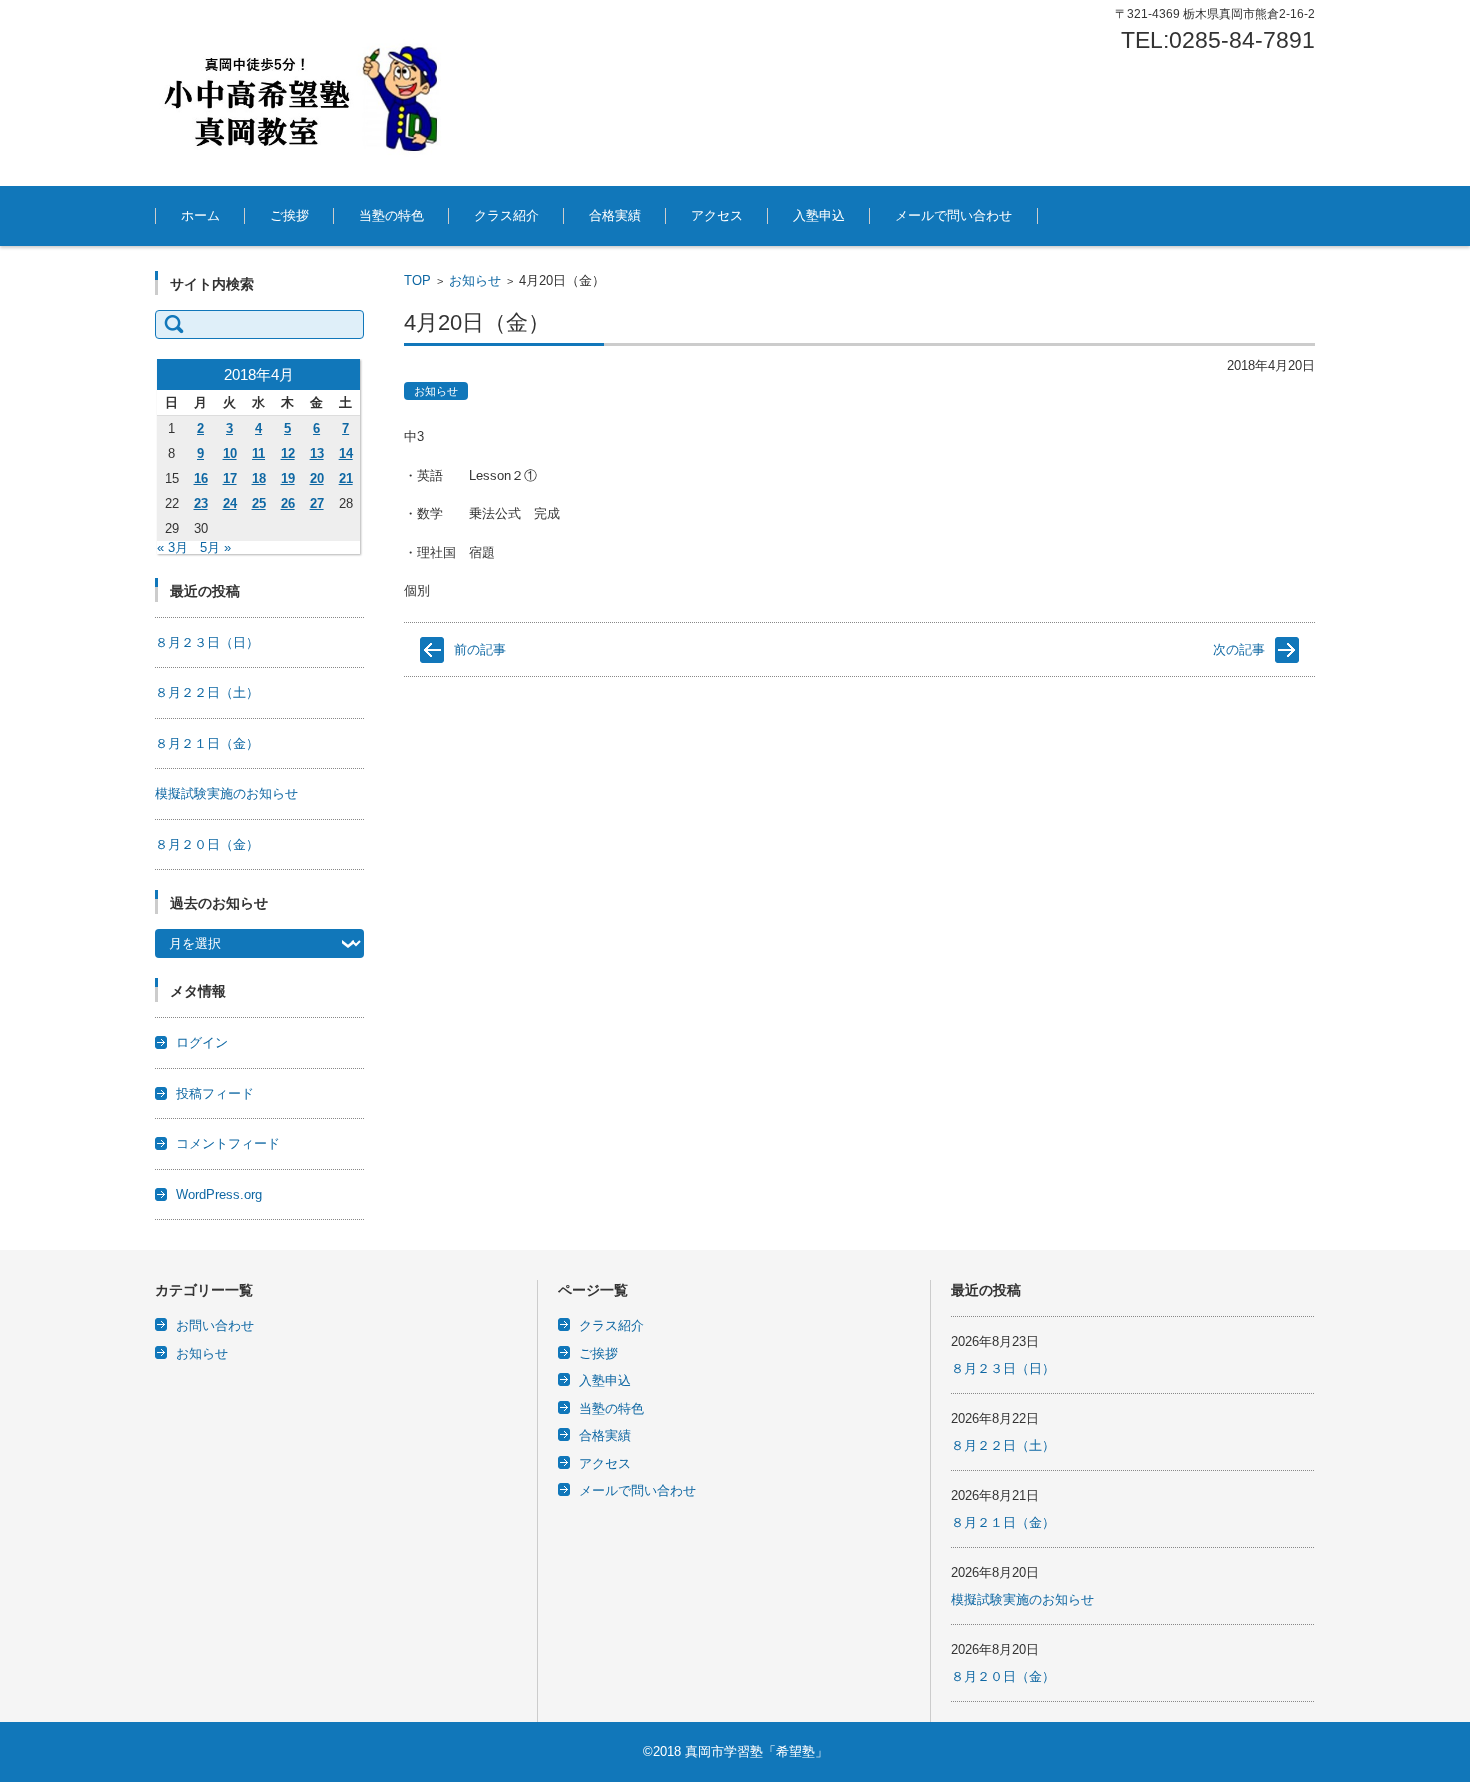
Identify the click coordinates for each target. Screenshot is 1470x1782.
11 (258, 453)
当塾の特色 (391, 215)
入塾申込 (819, 215)
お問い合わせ (215, 1325)
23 (201, 503)
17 (230, 478)
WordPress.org (219, 1194)
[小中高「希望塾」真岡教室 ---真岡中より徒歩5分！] (305, 93)
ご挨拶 (289, 215)
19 (288, 478)
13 (317, 453)
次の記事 (1239, 649)
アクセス (717, 215)
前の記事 (480, 649)
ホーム (200, 215)
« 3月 (172, 547)
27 (317, 503)
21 (346, 478)
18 (259, 478)
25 (259, 503)
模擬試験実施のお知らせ (226, 793)
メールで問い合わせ (953, 215)
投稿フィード (215, 1093)
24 (230, 503)
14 (346, 453)
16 (201, 478)
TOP (417, 280)
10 (230, 453)
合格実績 (615, 215)
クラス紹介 (506, 215)
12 (288, 453)
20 (317, 478)
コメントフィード (228, 1143)
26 (288, 503)
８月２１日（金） (207, 743)
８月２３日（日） (207, 642)
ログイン (202, 1042)
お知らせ (475, 280)
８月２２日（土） (207, 692)
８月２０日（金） (207, 844)
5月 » (215, 547)
